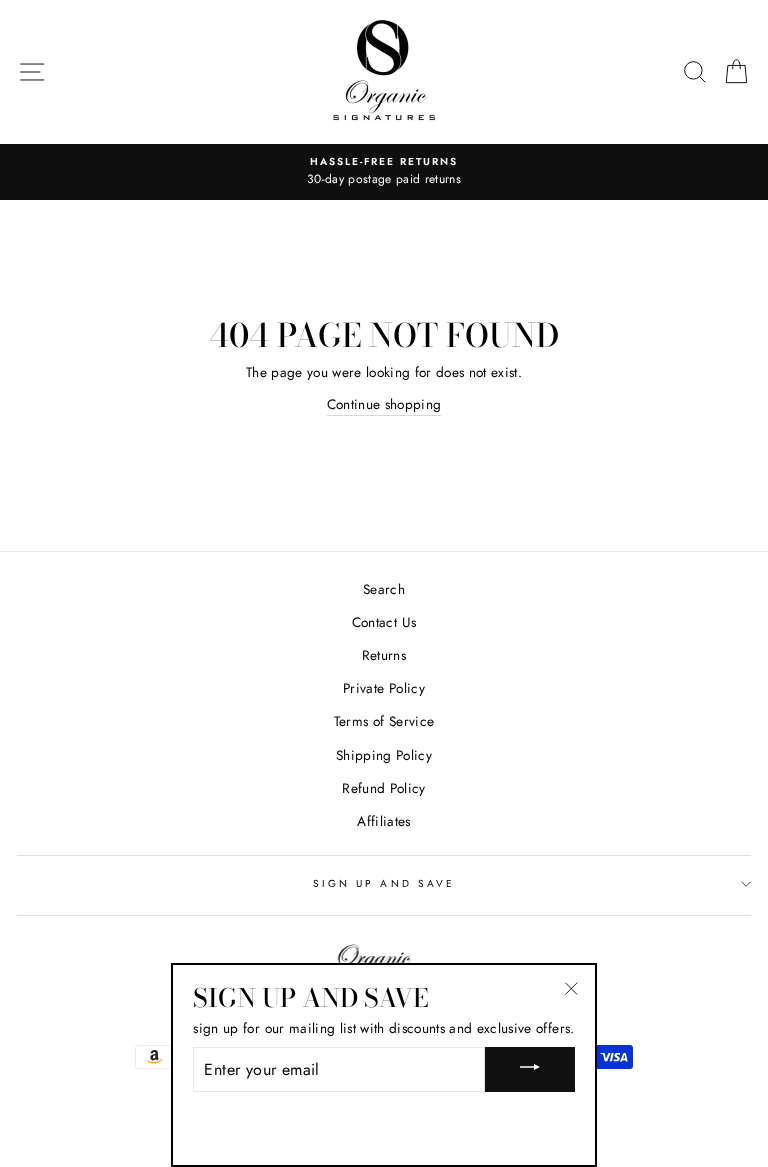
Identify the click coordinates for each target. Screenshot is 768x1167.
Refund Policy (383, 788)
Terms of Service (384, 721)
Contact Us (384, 622)
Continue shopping (384, 404)
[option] (384, 172)
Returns (384, 655)
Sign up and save (384, 883)
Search (384, 589)
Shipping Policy (384, 755)
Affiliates (383, 821)
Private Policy (384, 688)
